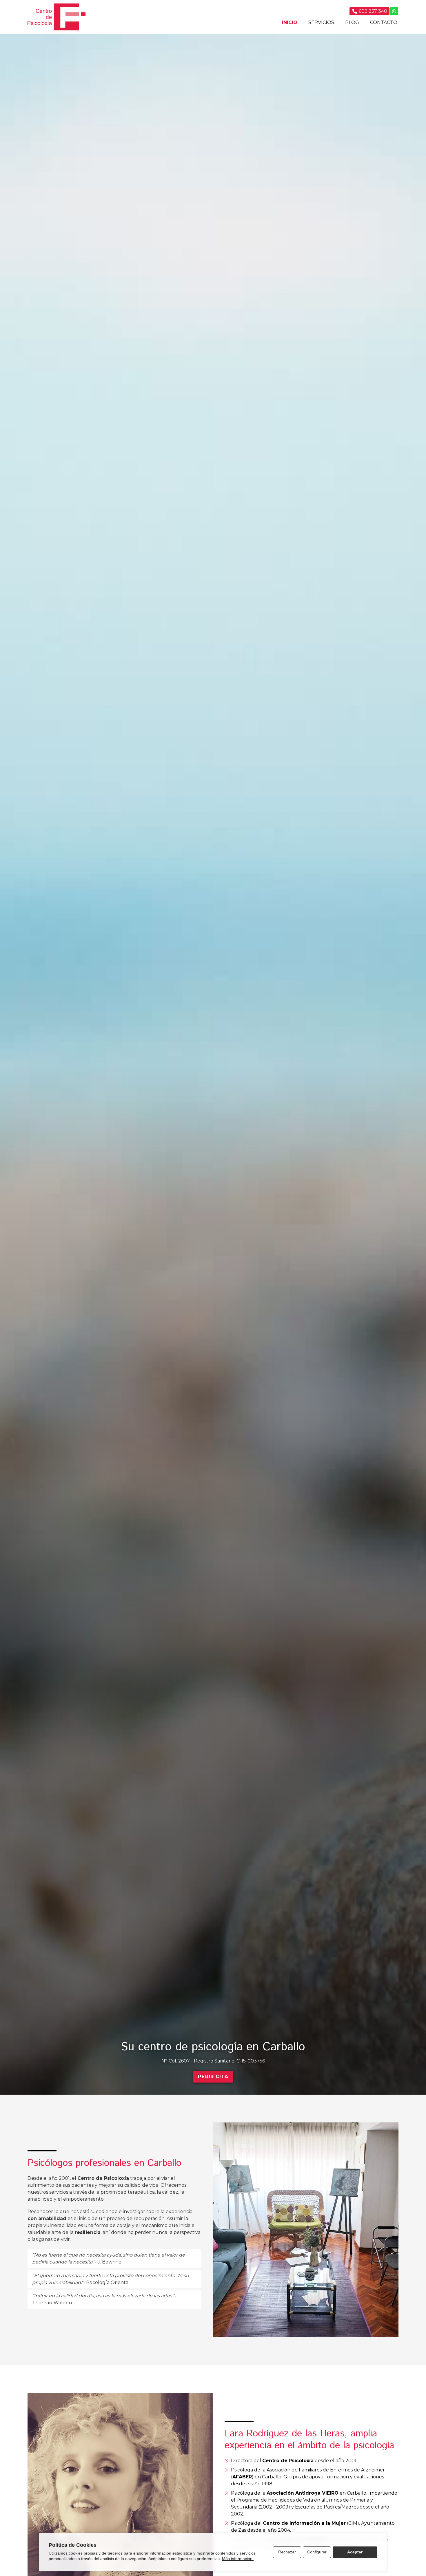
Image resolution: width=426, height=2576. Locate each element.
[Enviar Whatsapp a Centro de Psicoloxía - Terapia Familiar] (394, 11)
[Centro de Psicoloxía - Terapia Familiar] (57, 17)
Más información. (238, 2559)
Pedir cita (213, 2077)
